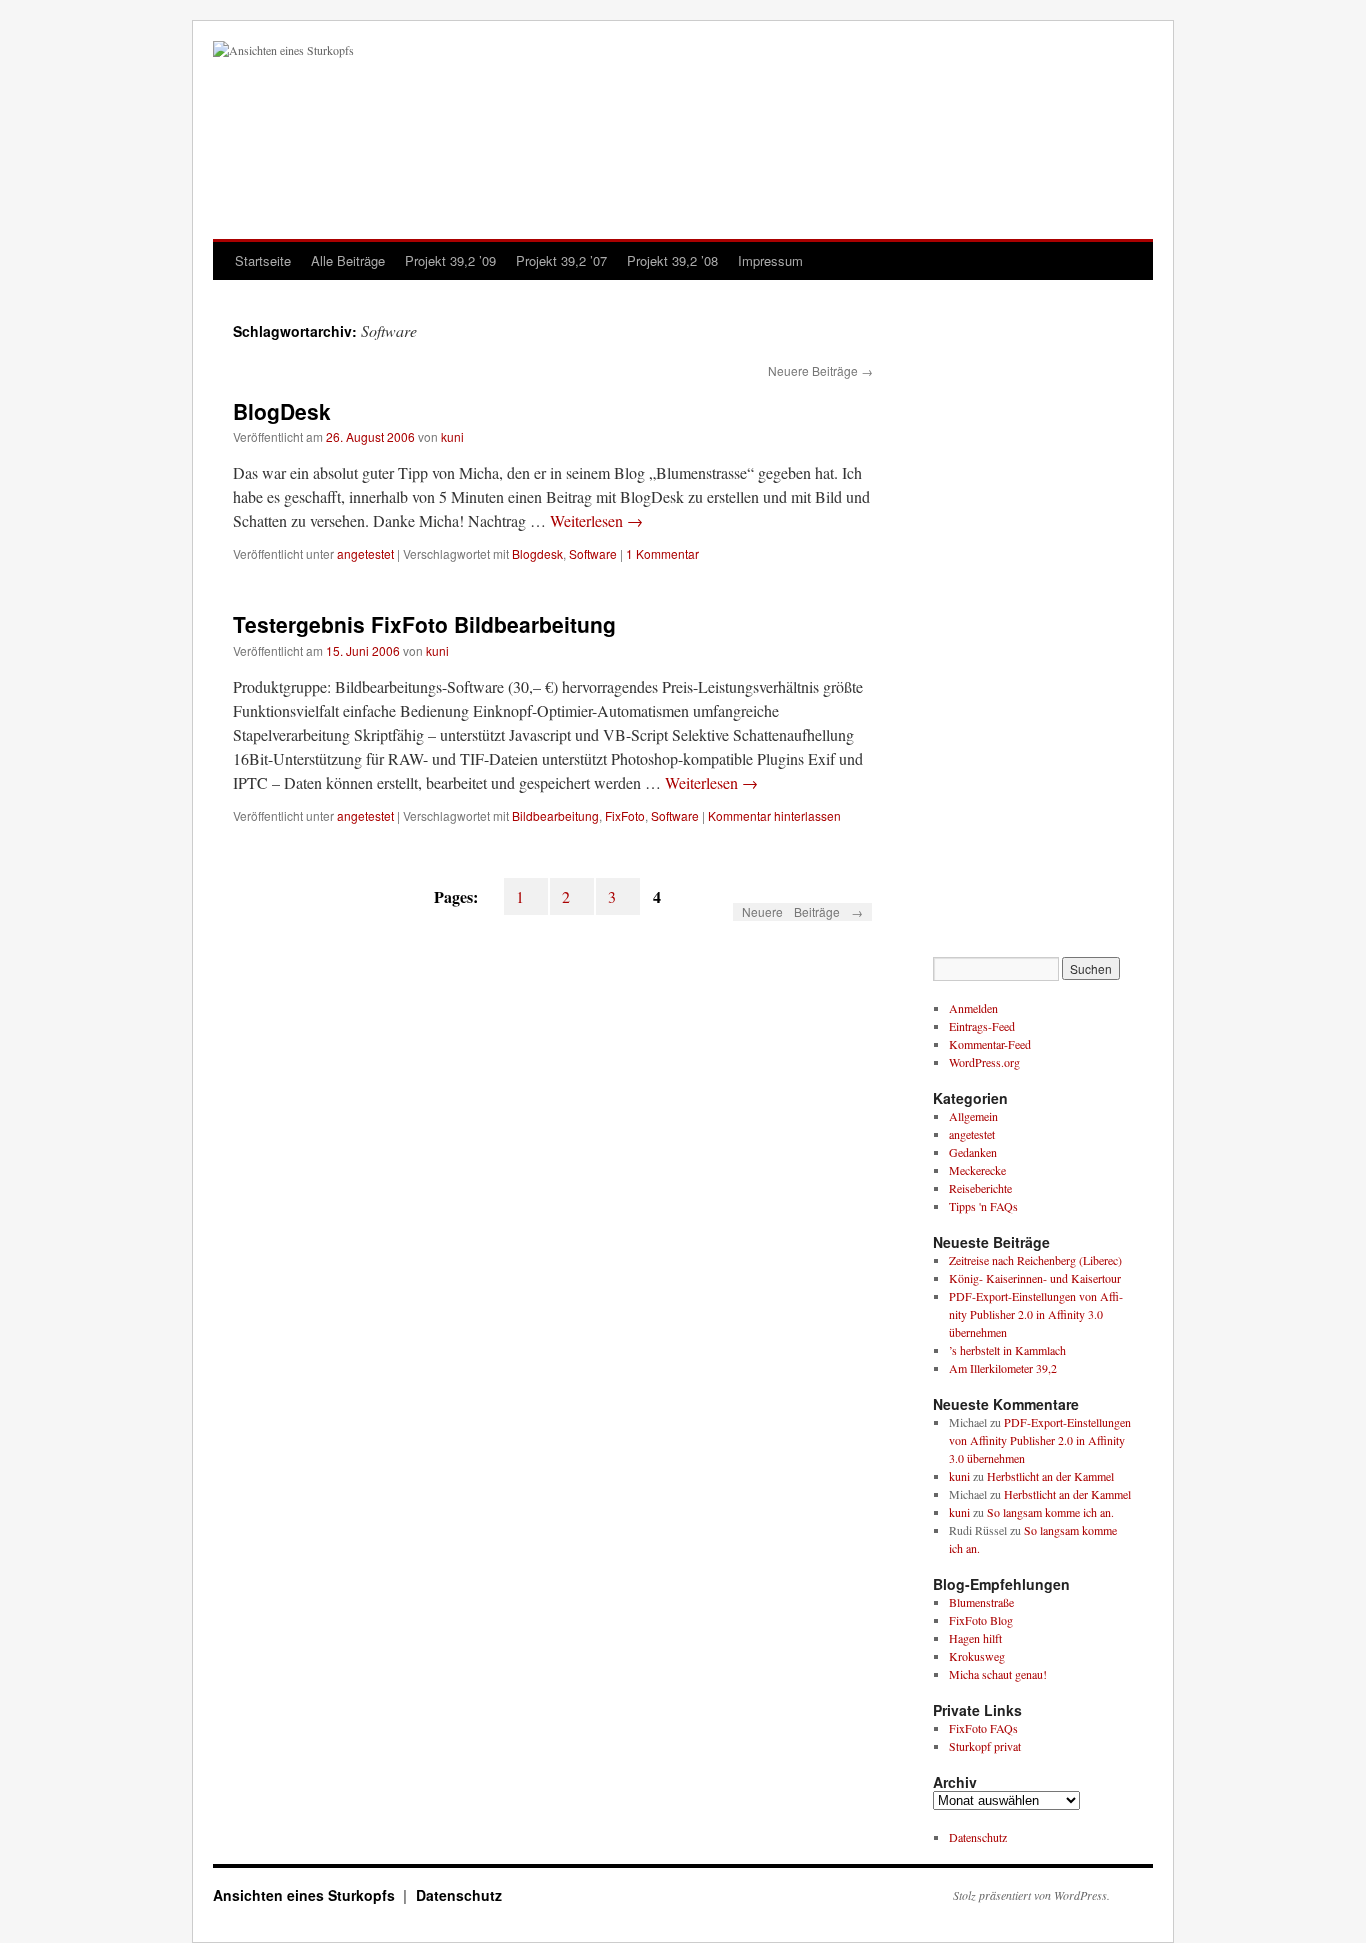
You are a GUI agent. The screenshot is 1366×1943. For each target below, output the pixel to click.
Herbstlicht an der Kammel (1050, 1476)
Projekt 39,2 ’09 (450, 260)
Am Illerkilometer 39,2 (1003, 1368)
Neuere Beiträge (820, 370)
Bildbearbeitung (555, 815)
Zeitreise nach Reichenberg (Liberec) (1035, 1260)
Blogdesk (537, 553)
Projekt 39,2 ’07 (561, 260)
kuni (452, 436)
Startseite (263, 260)
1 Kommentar (662, 553)
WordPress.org (984, 1062)
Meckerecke (977, 1170)
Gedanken (973, 1152)
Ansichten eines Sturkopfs (306, 1895)
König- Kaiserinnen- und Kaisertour (1035, 1278)
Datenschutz (978, 1837)
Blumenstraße (981, 1602)
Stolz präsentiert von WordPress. (1031, 1895)
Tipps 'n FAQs (983, 1206)
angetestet (365, 553)
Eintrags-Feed (982, 1026)
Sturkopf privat (985, 1746)
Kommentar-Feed (990, 1044)
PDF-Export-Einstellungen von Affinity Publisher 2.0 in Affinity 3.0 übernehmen (1036, 1314)
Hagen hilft (975, 1638)
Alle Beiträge (348, 260)
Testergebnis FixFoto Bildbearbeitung (424, 624)
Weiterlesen (596, 520)
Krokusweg (977, 1656)
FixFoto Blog (981, 1620)
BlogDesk (282, 411)
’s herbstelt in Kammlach (1007, 1350)
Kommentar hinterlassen (774, 815)
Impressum (770, 260)
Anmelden (973, 1008)
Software (593, 553)
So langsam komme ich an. (1050, 1512)
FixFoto (625, 815)
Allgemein (973, 1116)
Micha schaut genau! (998, 1674)
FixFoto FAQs (983, 1728)
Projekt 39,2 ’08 (672, 260)
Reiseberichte (980, 1188)
